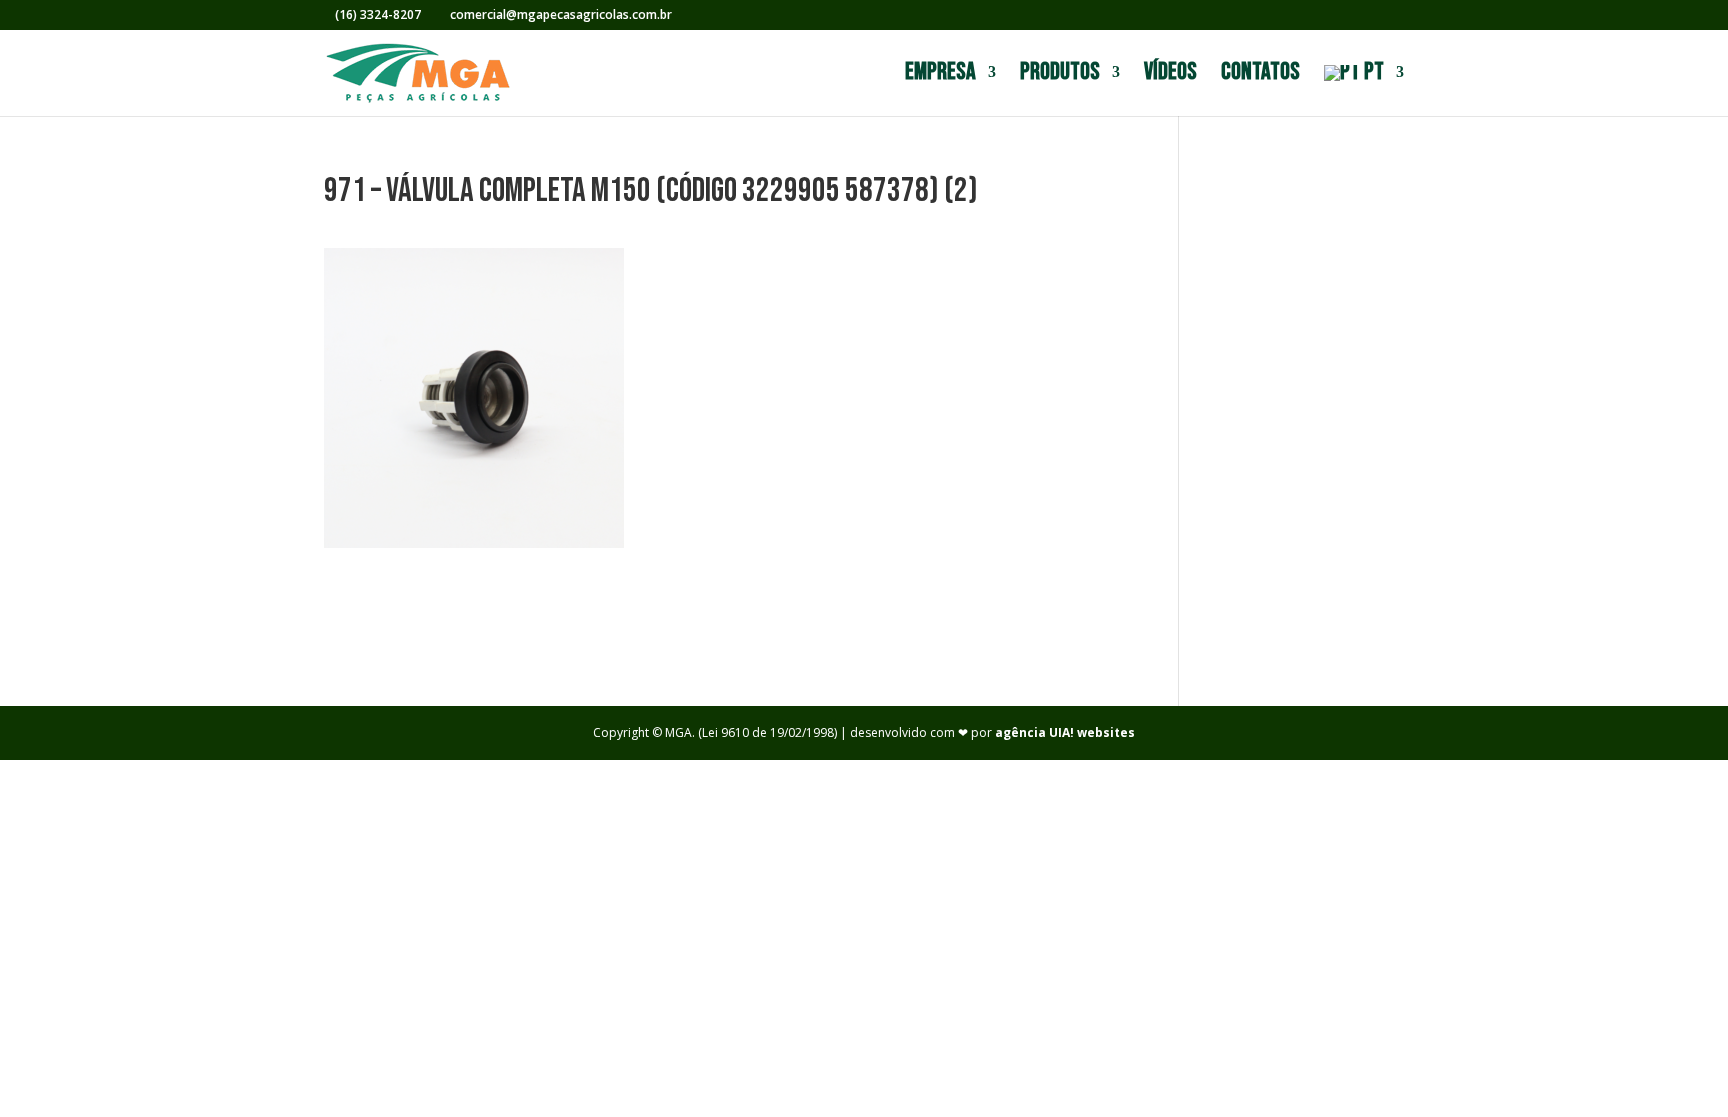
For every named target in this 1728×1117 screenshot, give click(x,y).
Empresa (940, 75)
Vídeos (1170, 75)
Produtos (1060, 75)
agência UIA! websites (1065, 732)
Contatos (1260, 75)
